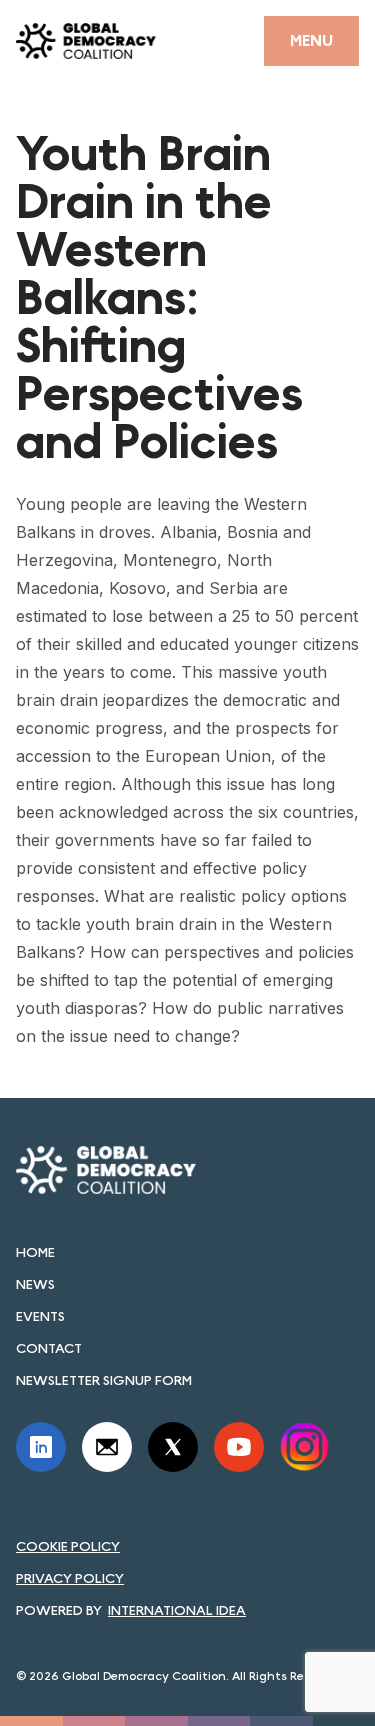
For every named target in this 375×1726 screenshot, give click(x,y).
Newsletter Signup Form (104, 1380)
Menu (311, 40)
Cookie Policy (68, 1546)
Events (40, 1316)
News (35, 1284)
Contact (49, 1348)
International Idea (177, 1610)
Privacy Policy (70, 1578)
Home (35, 1252)
